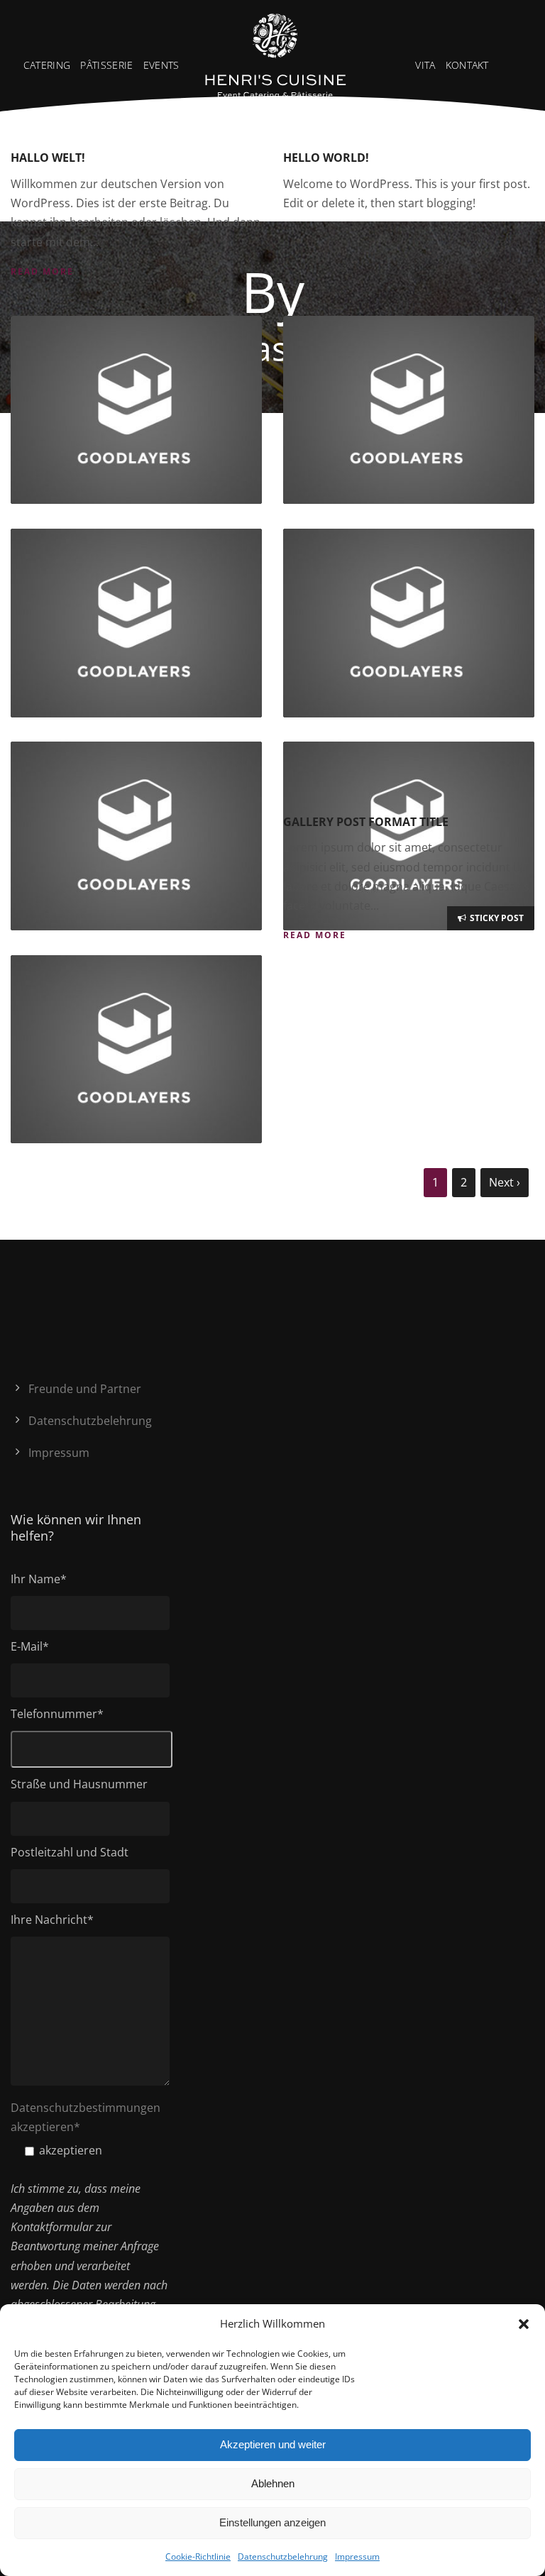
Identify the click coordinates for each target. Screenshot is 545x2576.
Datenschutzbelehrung (283, 2556)
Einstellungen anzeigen (272, 2522)
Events (161, 65)
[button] (524, 2324)
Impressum (357, 2556)
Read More (42, 271)
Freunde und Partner (85, 1389)
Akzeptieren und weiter (273, 2444)
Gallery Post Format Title (366, 822)
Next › (505, 1182)
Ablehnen (273, 2483)
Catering (47, 65)
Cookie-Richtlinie (198, 2556)
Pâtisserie (106, 65)
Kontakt (467, 65)
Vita (425, 65)
